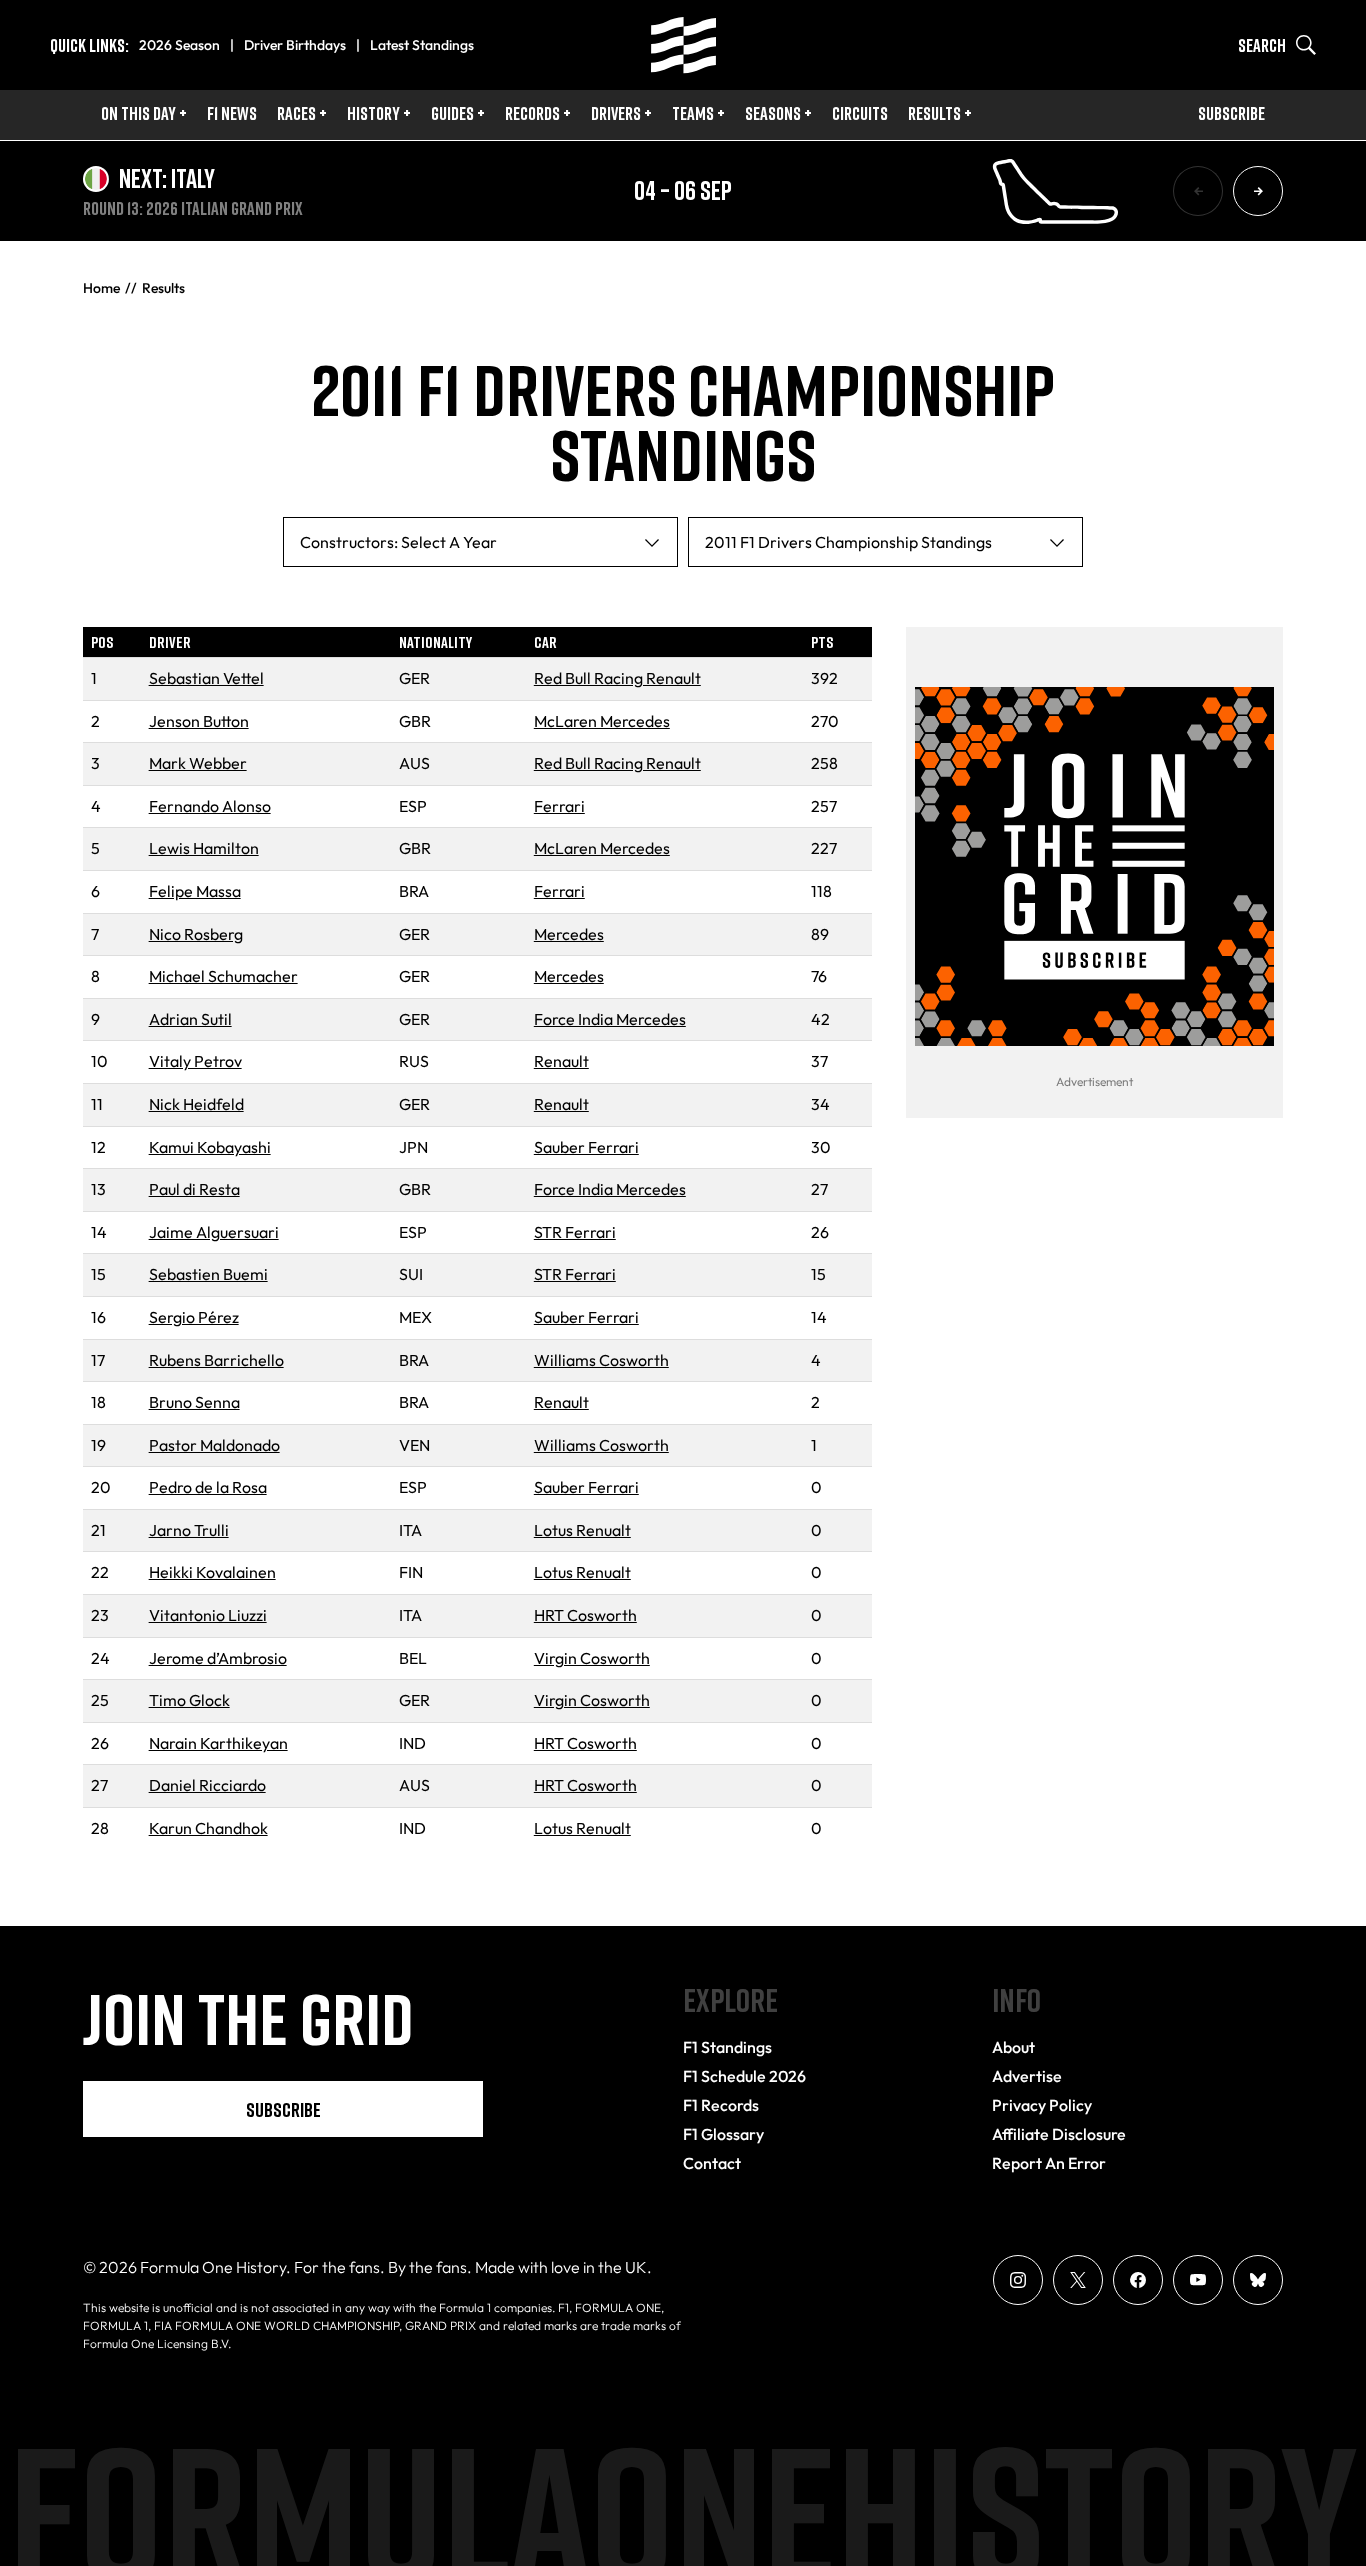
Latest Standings (422, 45)
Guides (452, 113)
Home (101, 288)
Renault (561, 1061)
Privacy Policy (1042, 2105)
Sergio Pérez (194, 1317)
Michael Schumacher (223, 976)
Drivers (616, 113)
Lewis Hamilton (204, 848)
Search (1262, 45)
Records (532, 113)
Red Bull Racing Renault (617, 678)
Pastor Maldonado (214, 1445)
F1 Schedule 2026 (744, 2076)
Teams (693, 113)
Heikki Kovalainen (212, 1572)
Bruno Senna (194, 1402)
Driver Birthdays (295, 45)
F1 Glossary (723, 2134)
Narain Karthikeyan (218, 1743)
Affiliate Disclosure (1059, 2134)
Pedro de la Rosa (208, 1487)
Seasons (773, 113)
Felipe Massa (195, 891)
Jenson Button (199, 721)
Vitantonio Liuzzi (208, 1615)
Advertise (1027, 2076)
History (373, 113)
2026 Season (179, 45)
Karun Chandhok (208, 1828)
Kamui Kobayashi (210, 1147)
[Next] (1258, 191)
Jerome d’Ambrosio (218, 1658)
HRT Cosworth (585, 1615)
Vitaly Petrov (195, 1061)
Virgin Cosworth (592, 1658)
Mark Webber (198, 763)
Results (934, 113)
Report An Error (1049, 2163)
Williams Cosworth (601, 1360)
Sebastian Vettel (206, 678)
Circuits (860, 113)
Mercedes (569, 934)
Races (296, 113)
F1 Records (721, 2105)
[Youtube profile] (1198, 2280)
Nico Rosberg (196, 934)
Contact (712, 2163)
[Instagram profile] (1018, 2280)
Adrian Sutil (190, 1019)
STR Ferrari (575, 1232)
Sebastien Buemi (208, 1274)
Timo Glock (189, 1700)
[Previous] (1198, 191)
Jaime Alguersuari (214, 1232)
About (1013, 2047)
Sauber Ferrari (586, 1147)
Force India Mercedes (610, 1019)
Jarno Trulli (189, 1530)
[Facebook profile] (1138, 2280)
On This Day (138, 113)
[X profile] (1078, 2280)
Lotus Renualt (582, 1530)
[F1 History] (683, 45)
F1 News (232, 113)
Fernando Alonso (210, 806)
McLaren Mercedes (602, 721)
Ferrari (559, 806)
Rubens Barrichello (216, 1360)
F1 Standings (727, 2047)
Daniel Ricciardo (207, 1785)
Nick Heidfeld (196, 1104)
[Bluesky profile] (1258, 2280)
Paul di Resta (194, 1189)
